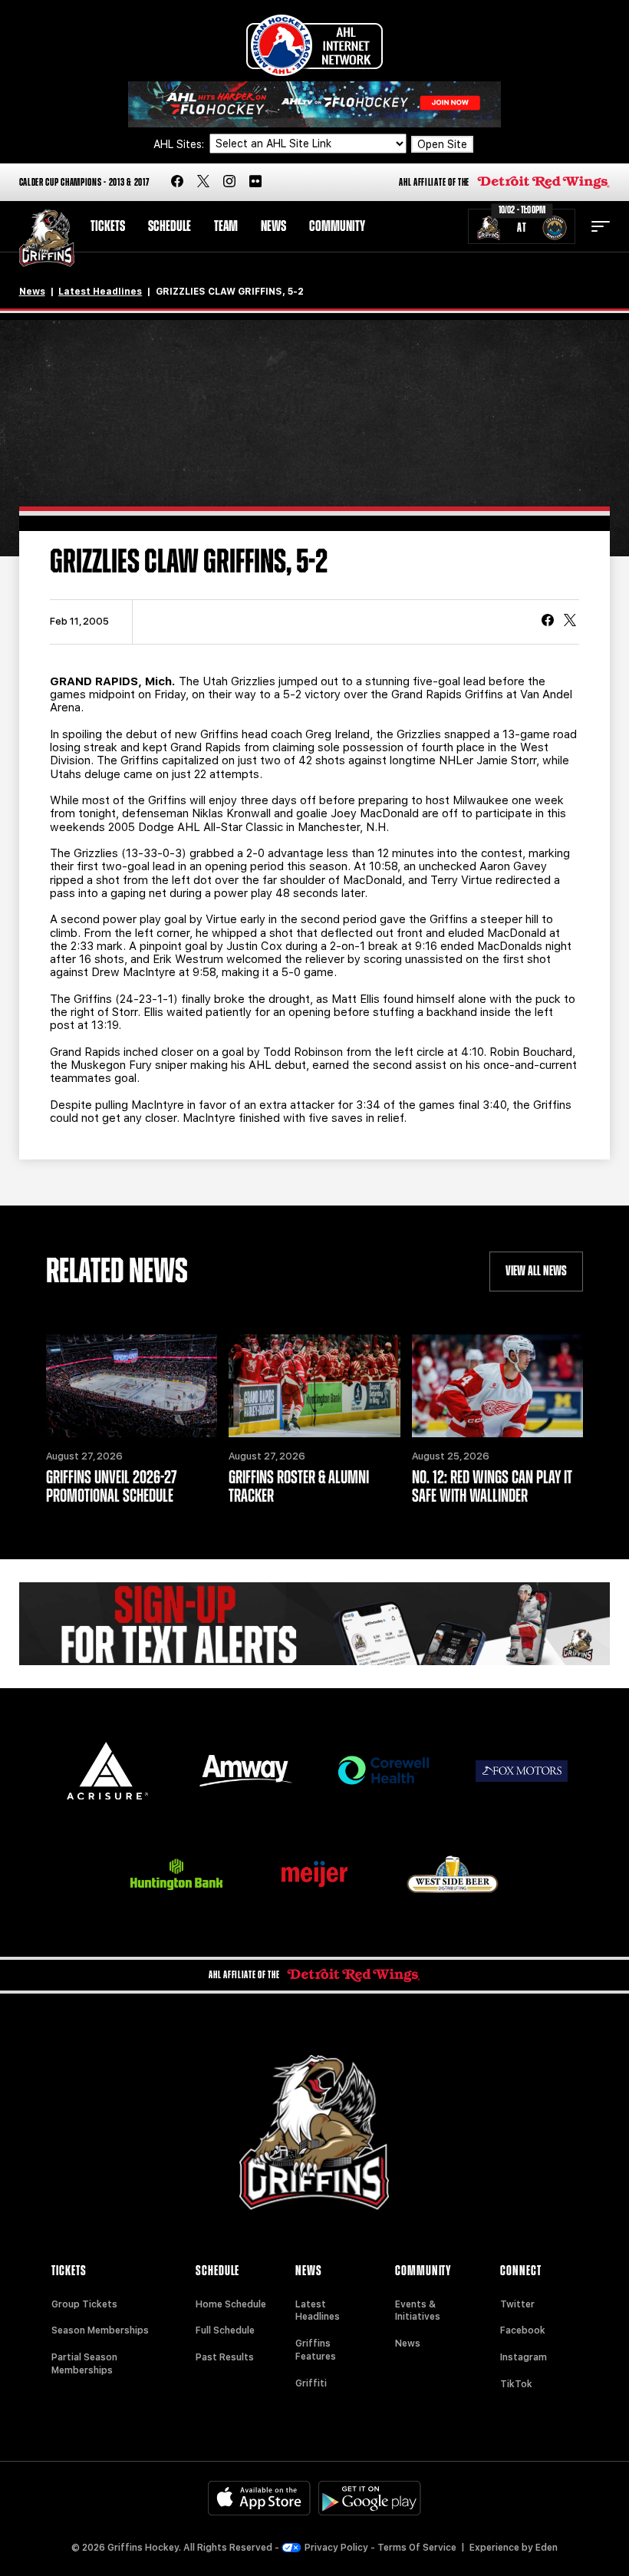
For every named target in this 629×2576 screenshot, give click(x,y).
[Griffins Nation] (315, 1624)
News (273, 226)
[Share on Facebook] (548, 622)
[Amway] (245, 1771)
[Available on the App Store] (259, 2498)
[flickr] (255, 182)
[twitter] (203, 182)
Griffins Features (316, 2350)
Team (226, 226)
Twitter (517, 2304)
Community (337, 226)
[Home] (47, 238)
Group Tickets (84, 2304)
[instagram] (229, 182)
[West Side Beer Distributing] (453, 1874)
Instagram (524, 2357)
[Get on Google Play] (370, 2498)
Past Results (225, 2357)
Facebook (523, 2330)
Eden (547, 2548)
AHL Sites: (180, 144)
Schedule (170, 226)
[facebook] (177, 182)
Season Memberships (100, 2330)
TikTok (516, 2384)
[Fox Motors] (522, 1771)
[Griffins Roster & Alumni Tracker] (314, 1386)
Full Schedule (225, 2330)
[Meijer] (314, 1874)
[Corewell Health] (384, 1771)
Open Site (442, 144)
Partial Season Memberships (84, 2364)
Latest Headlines (100, 292)
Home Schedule (231, 2304)
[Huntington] (176, 1874)
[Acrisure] (107, 1771)
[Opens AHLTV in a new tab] (314, 103)
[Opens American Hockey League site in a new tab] (314, 45)
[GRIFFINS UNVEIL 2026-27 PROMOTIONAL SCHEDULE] (132, 1386)
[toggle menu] (601, 226)
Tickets (108, 226)
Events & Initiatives (418, 2311)
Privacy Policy (336, 2548)
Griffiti (311, 2383)
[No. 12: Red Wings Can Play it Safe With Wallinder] (498, 1386)
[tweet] (570, 622)
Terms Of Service (417, 2548)
